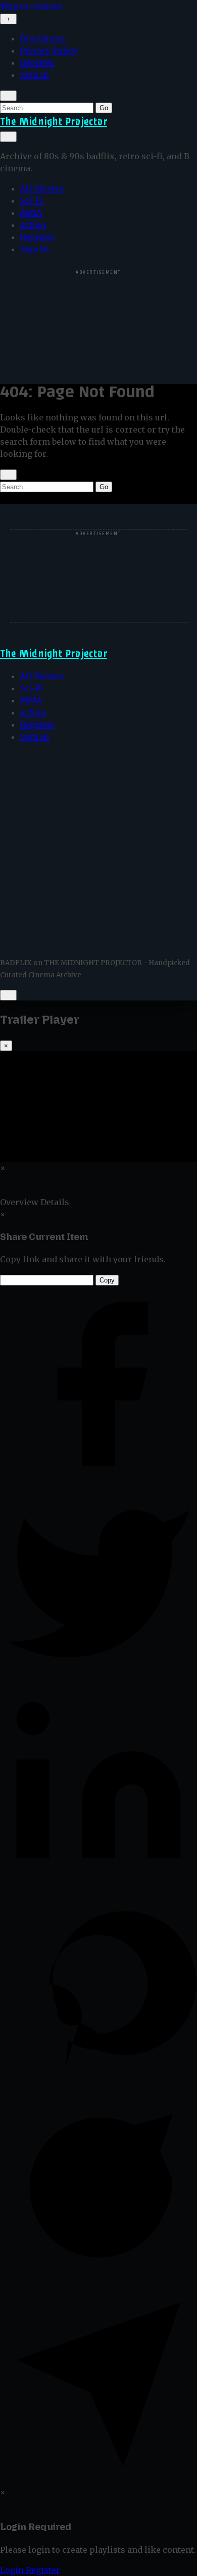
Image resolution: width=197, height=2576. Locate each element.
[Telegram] (98, 2480)
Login (13, 2570)
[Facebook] (98, 1480)
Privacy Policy (49, 51)
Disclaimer (43, 38)
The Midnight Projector (54, 122)
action (33, 225)
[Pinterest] (98, 2080)
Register (37, 63)
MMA (31, 213)
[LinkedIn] (98, 1880)
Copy (107, 1280)
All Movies (42, 188)
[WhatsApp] (98, 2280)
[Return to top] (8, 995)
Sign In (35, 75)
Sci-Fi (32, 201)
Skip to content (31, 6)
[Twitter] (98, 1680)
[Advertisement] (99, 315)
